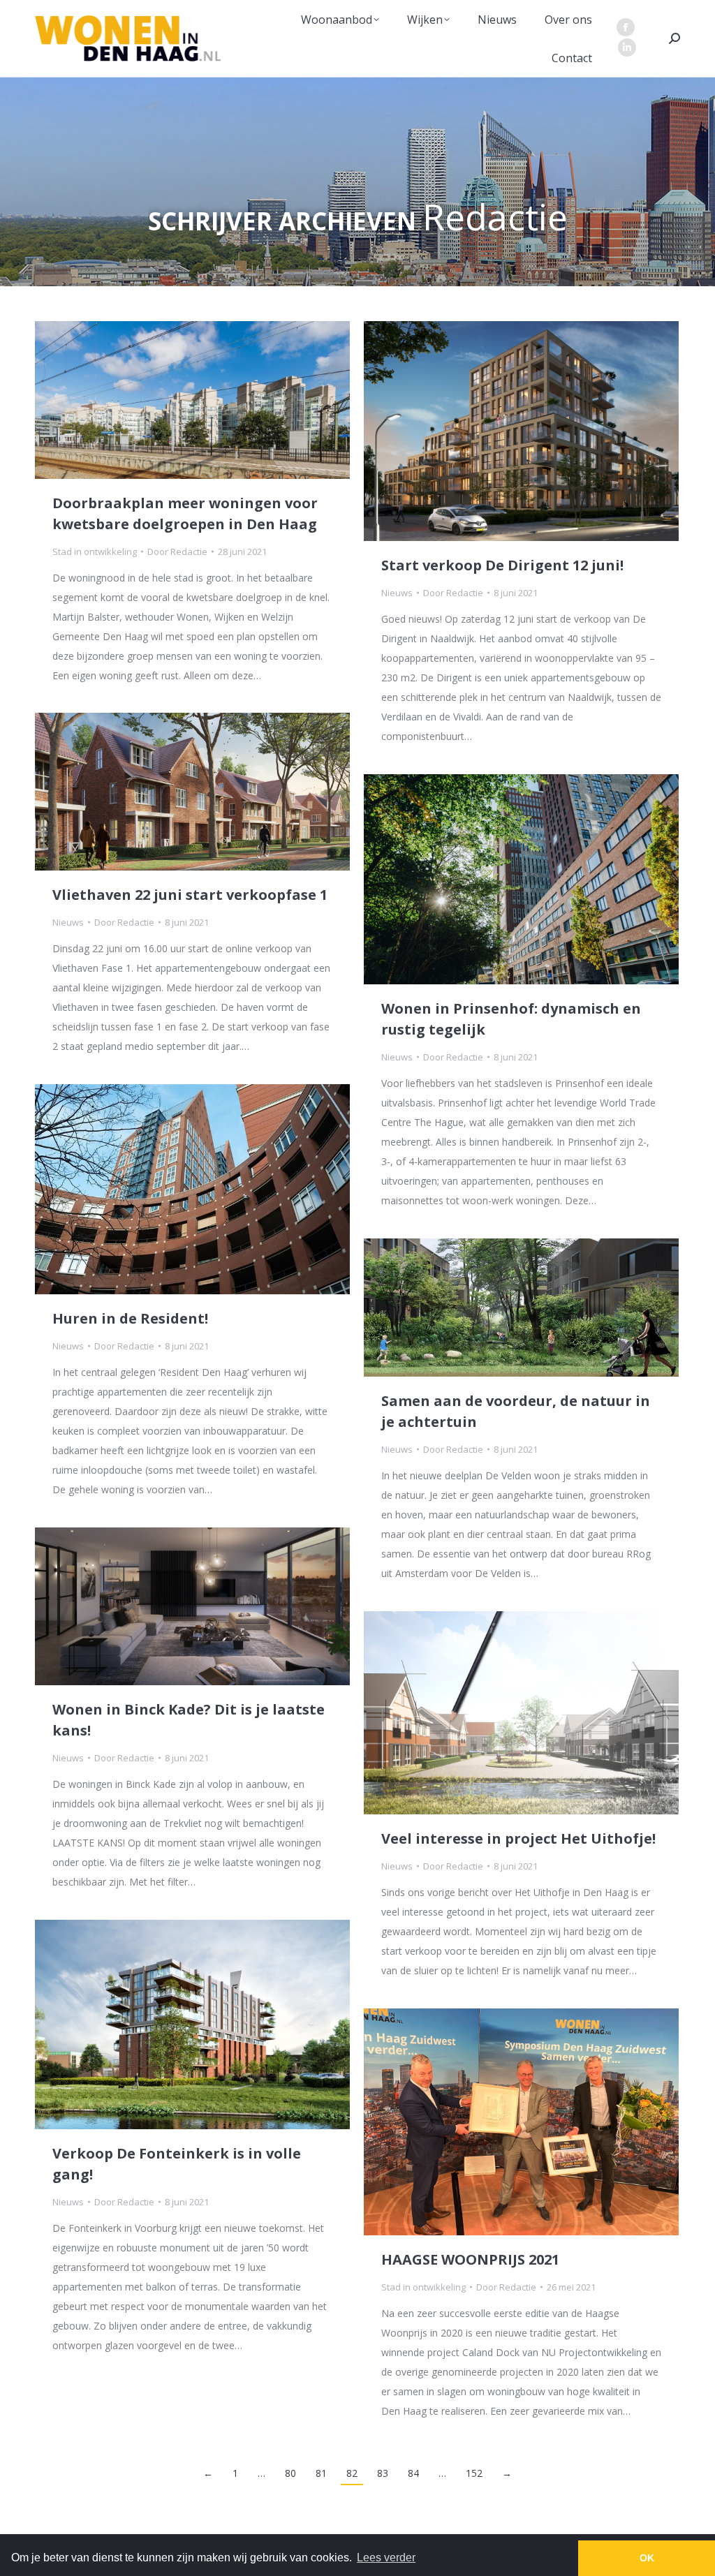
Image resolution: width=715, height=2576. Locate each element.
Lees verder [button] (386, 2558)
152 (474, 2473)
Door (177, 552)
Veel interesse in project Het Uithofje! (518, 1838)
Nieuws (397, 593)
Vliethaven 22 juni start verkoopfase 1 (190, 895)
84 (413, 2473)
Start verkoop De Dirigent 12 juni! (502, 565)
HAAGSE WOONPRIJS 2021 (470, 2259)
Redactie (495, 216)
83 (383, 2473)
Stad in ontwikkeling (95, 552)
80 (290, 2473)
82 (352, 2473)
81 (321, 2473)
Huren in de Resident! (130, 1318)
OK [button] (647, 2558)
